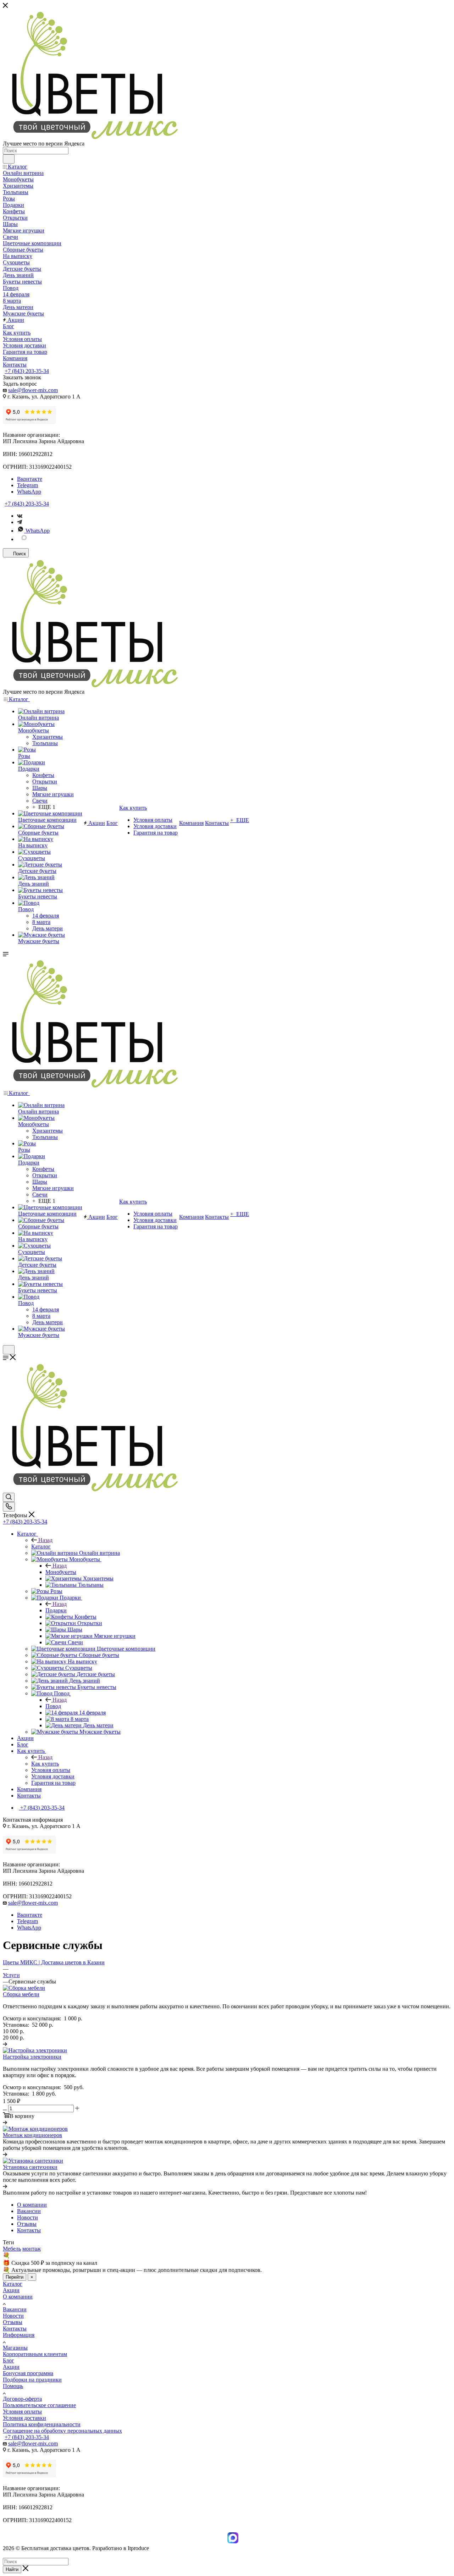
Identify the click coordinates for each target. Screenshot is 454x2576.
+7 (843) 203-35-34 (27, 371)
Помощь (13, 2386)
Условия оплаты (22, 2412)
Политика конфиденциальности (42, 2424)
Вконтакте (30, 479)
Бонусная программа (28, 2373)
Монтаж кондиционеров (32, 2135)
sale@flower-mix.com (33, 390)
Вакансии (15, 2309)
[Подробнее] (5, 2044)
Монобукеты (61, 1572)
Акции (11, 2290)
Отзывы (13, 2322)
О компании (18, 2297)
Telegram (27, 485)
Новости (13, 2316)
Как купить (45, 1764)
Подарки (56, 1610)
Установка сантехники (30, 2167)
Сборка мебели (21, 1994)
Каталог (41, 1546)
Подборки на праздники (32, 2380)
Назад (45, 1540)
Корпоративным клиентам (35, 2354)
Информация (19, 2335)
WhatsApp (29, 492)
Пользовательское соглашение (39, 2405)
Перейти (15, 2277)
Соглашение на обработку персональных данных (62, 2431)
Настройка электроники (32, 2057)
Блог (9, 2360)
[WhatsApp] (224, 2543)
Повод (53, 1706)
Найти (12, 2569)
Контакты (15, 2329)
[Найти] (9, 159)
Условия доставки (24, 2418)
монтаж (32, 2249)
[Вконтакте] (20, 516)
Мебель (12, 2249)
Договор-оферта (22, 2399)
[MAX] (24, 539)
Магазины (15, 2348)
